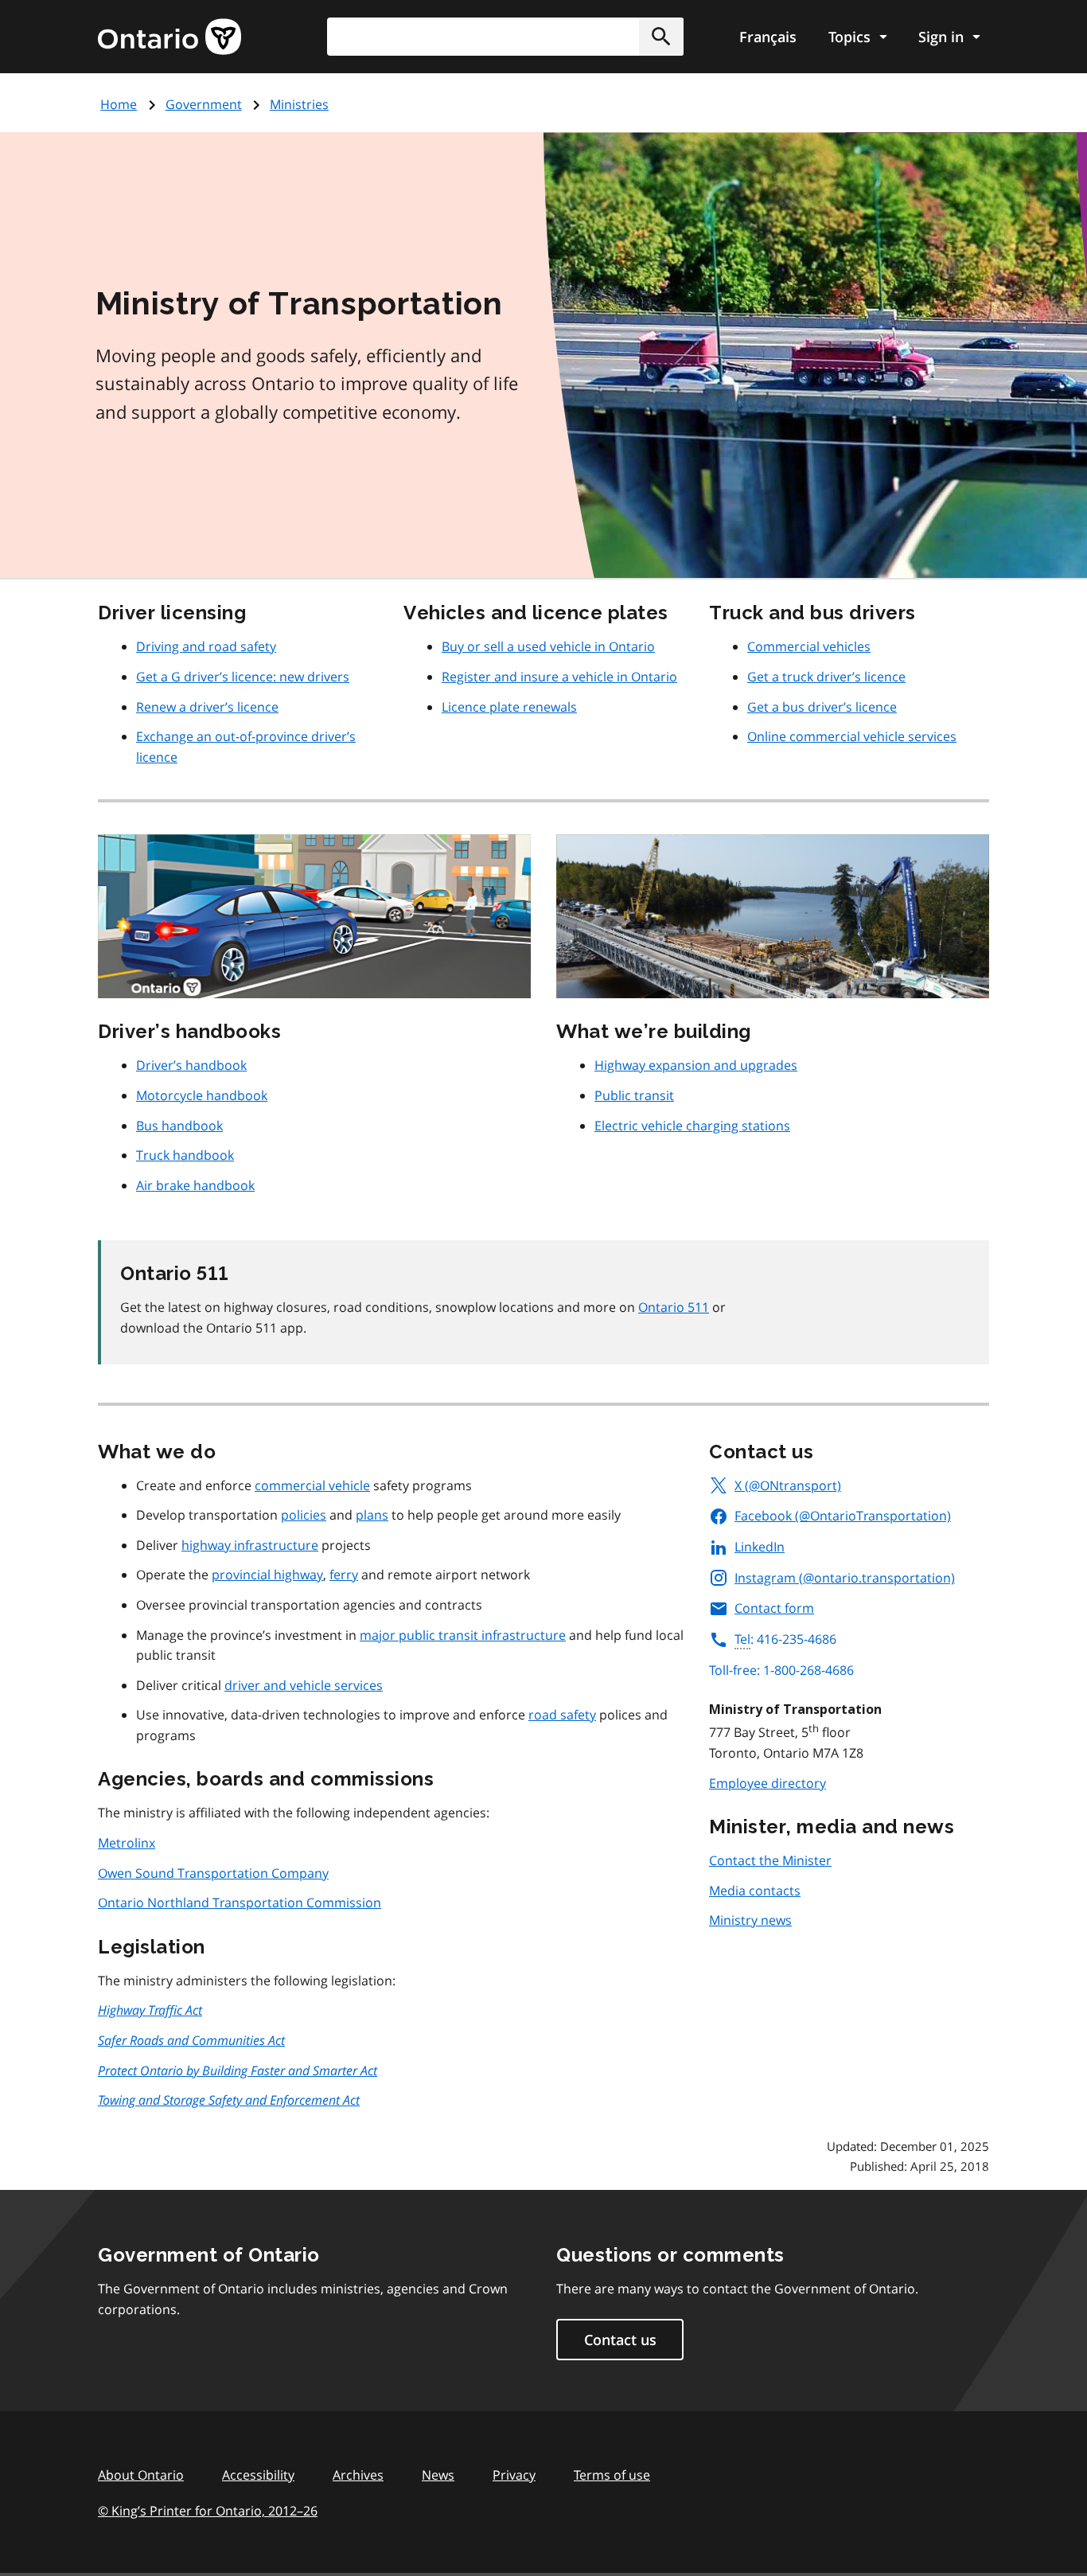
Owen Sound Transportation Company (213, 1873)
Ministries (299, 104)
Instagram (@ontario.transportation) (845, 1578)
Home (119, 104)
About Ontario (141, 2475)
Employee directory (768, 1783)
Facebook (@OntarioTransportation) (843, 1516)
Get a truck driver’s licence (826, 677)
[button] (661, 37)
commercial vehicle (312, 1485)
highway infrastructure (250, 1545)
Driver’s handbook (191, 1065)
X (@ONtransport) (788, 1485)
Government (204, 104)
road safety (562, 1715)
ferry (344, 1575)
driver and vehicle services (304, 1685)
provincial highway (267, 1575)
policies (304, 1515)
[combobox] (505, 37)
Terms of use (612, 2475)
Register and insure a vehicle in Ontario (559, 677)
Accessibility (258, 2475)
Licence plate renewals (509, 707)
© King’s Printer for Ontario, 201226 (208, 2511)
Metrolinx (127, 1843)
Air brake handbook (195, 1185)
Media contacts (755, 1891)
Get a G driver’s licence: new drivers (243, 677)
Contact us (620, 2340)
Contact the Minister (770, 1860)
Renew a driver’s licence (207, 707)
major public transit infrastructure (463, 1635)
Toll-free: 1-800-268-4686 (781, 1670)
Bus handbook (179, 1126)
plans (372, 1515)
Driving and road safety (206, 646)
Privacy (514, 2475)
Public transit (634, 1095)
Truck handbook (185, 1155)
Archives (358, 2475)
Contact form (774, 1608)
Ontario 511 (674, 1307)
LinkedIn (760, 1547)
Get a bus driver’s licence (822, 707)
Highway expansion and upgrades (696, 1065)
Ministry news (750, 1920)
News (438, 2475)
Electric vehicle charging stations (692, 1126)
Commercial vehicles (809, 646)
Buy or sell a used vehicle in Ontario (548, 646)
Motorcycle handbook (202, 1095)
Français (768, 37)
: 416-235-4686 (785, 1639)
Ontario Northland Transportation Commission (240, 1903)
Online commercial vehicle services (852, 736)
